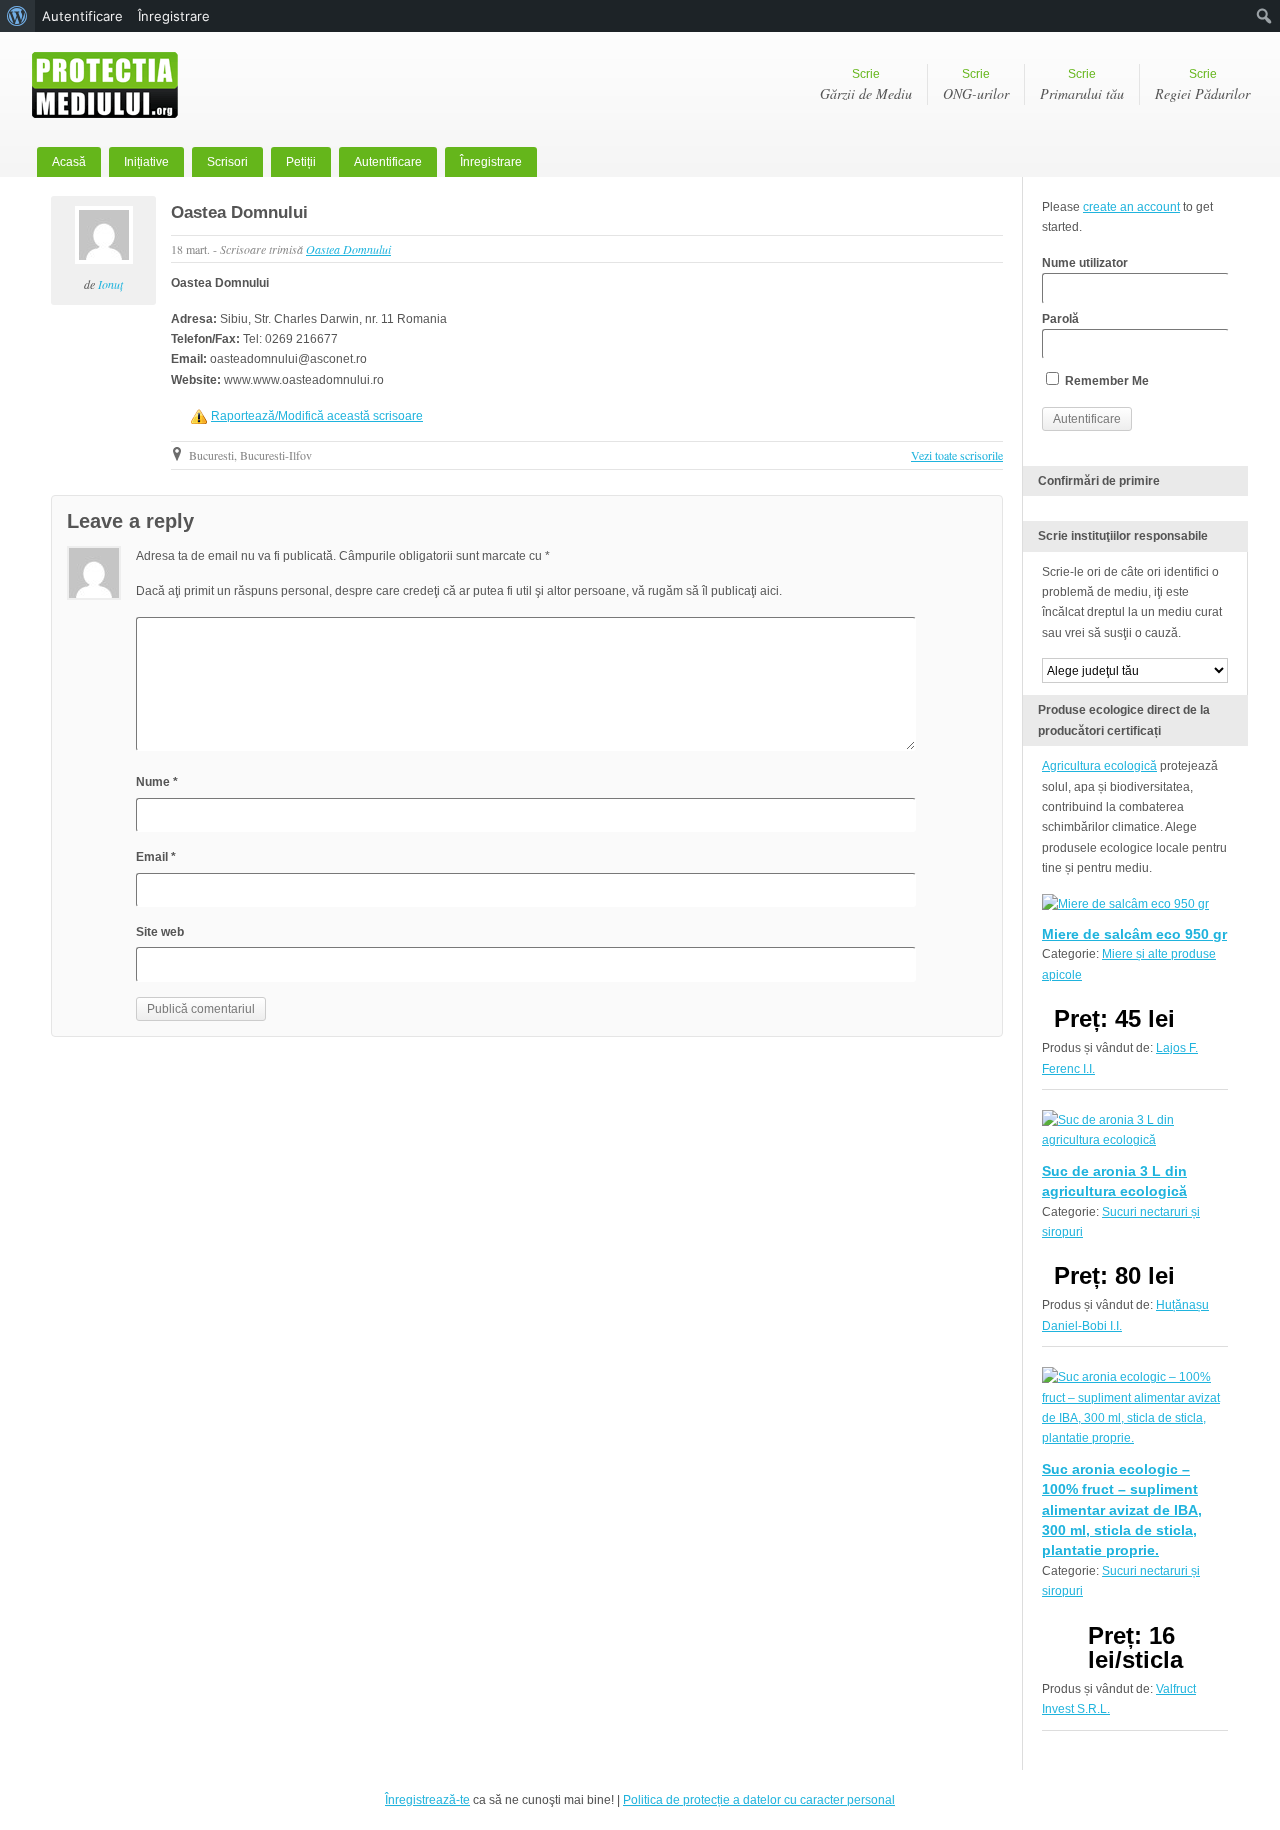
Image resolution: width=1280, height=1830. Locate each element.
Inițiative (146, 162)
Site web (160, 932)
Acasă (69, 162)
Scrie (866, 85)
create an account (1131, 207)
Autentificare (388, 162)
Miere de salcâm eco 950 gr (1134, 934)
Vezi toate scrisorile (957, 455)
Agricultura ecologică (1099, 766)
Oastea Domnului (239, 212)
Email (156, 857)
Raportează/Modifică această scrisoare (317, 416)
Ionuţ (110, 284)
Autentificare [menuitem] (82, 16)
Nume (157, 782)
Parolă (1060, 319)
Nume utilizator (1085, 263)
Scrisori (227, 162)
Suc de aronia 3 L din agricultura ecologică (1114, 1181)
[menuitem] (17, 16)
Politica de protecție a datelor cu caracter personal (759, 1800)
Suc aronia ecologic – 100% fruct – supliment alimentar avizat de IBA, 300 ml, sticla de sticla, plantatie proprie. (1122, 1510)
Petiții (301, 162)
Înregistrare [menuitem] (174, 16)
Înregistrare (491, 162)
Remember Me (1105, 381)
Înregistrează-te (427, 1800)
